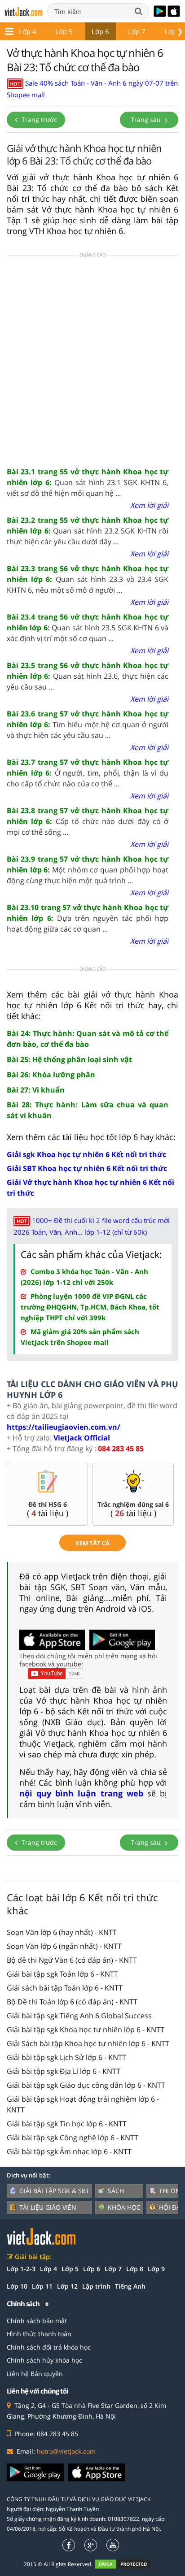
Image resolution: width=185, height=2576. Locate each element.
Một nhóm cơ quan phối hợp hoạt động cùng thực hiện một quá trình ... (88, 870)
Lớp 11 (42, 2286)
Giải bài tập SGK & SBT (54, 2191)
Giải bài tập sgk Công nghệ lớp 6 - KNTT (73, 2138)
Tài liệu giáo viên (48, 2207)
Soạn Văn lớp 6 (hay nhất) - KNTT (62, 1932)
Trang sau (147, 119)
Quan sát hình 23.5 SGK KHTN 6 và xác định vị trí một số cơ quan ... (88, 628)
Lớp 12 (67, 2286)
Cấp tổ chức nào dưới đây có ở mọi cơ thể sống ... (88, 821)
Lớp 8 (135, 2269)
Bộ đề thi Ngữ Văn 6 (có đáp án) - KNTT (72, 1960)
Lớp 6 (100, 31)
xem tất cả (92, 1543)
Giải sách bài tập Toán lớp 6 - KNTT (65, 1988)
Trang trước (38, 119)
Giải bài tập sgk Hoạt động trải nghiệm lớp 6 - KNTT (83, 2104)
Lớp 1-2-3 (21, 2269)
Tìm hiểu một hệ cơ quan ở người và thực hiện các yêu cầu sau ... (88, 724)
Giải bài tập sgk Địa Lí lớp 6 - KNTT (64, 2071)
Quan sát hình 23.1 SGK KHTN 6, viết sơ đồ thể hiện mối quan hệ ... (88, 482)
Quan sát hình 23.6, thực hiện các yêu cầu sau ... (88, 676)
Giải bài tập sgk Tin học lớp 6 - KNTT (67, 2124)
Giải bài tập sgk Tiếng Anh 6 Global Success (79, 2016)
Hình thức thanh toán (39, 2334)
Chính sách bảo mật (37, 2321)
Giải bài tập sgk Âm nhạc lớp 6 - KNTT (69, 2151)
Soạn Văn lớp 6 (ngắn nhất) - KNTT (64, 1946)
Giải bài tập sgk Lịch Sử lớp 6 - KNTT (66, 2057)
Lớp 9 (156, 2269)
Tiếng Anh (130, 2286)
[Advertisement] (92, 360)
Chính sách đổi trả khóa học (49, 2347)
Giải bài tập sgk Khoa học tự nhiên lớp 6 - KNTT (86, 2030)
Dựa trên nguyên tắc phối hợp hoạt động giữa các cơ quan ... (88, 918)
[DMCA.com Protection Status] (128, 2564)
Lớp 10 (17, 2286)
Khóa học (124, 2207)
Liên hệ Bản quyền (35, 2374)
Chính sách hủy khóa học (44, 2360)
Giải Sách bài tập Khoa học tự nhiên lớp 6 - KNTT (88, 2043)
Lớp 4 (28, 31)
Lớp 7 (137, 31)
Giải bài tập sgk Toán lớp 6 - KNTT (62, 1974)
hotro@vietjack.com (66, 2451)
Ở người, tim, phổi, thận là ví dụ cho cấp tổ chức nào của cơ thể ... (88, 773)
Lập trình (96, 2286)
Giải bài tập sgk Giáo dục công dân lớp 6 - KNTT (86, 2085)
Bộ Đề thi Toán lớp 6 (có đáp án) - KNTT (72, 2002)
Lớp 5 (64, 31)
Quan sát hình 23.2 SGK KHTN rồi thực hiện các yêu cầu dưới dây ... (88, 531)
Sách (116, 2191)
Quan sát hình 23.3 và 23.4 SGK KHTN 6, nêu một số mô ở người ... (88, 579)
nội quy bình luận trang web (81, 1793)
